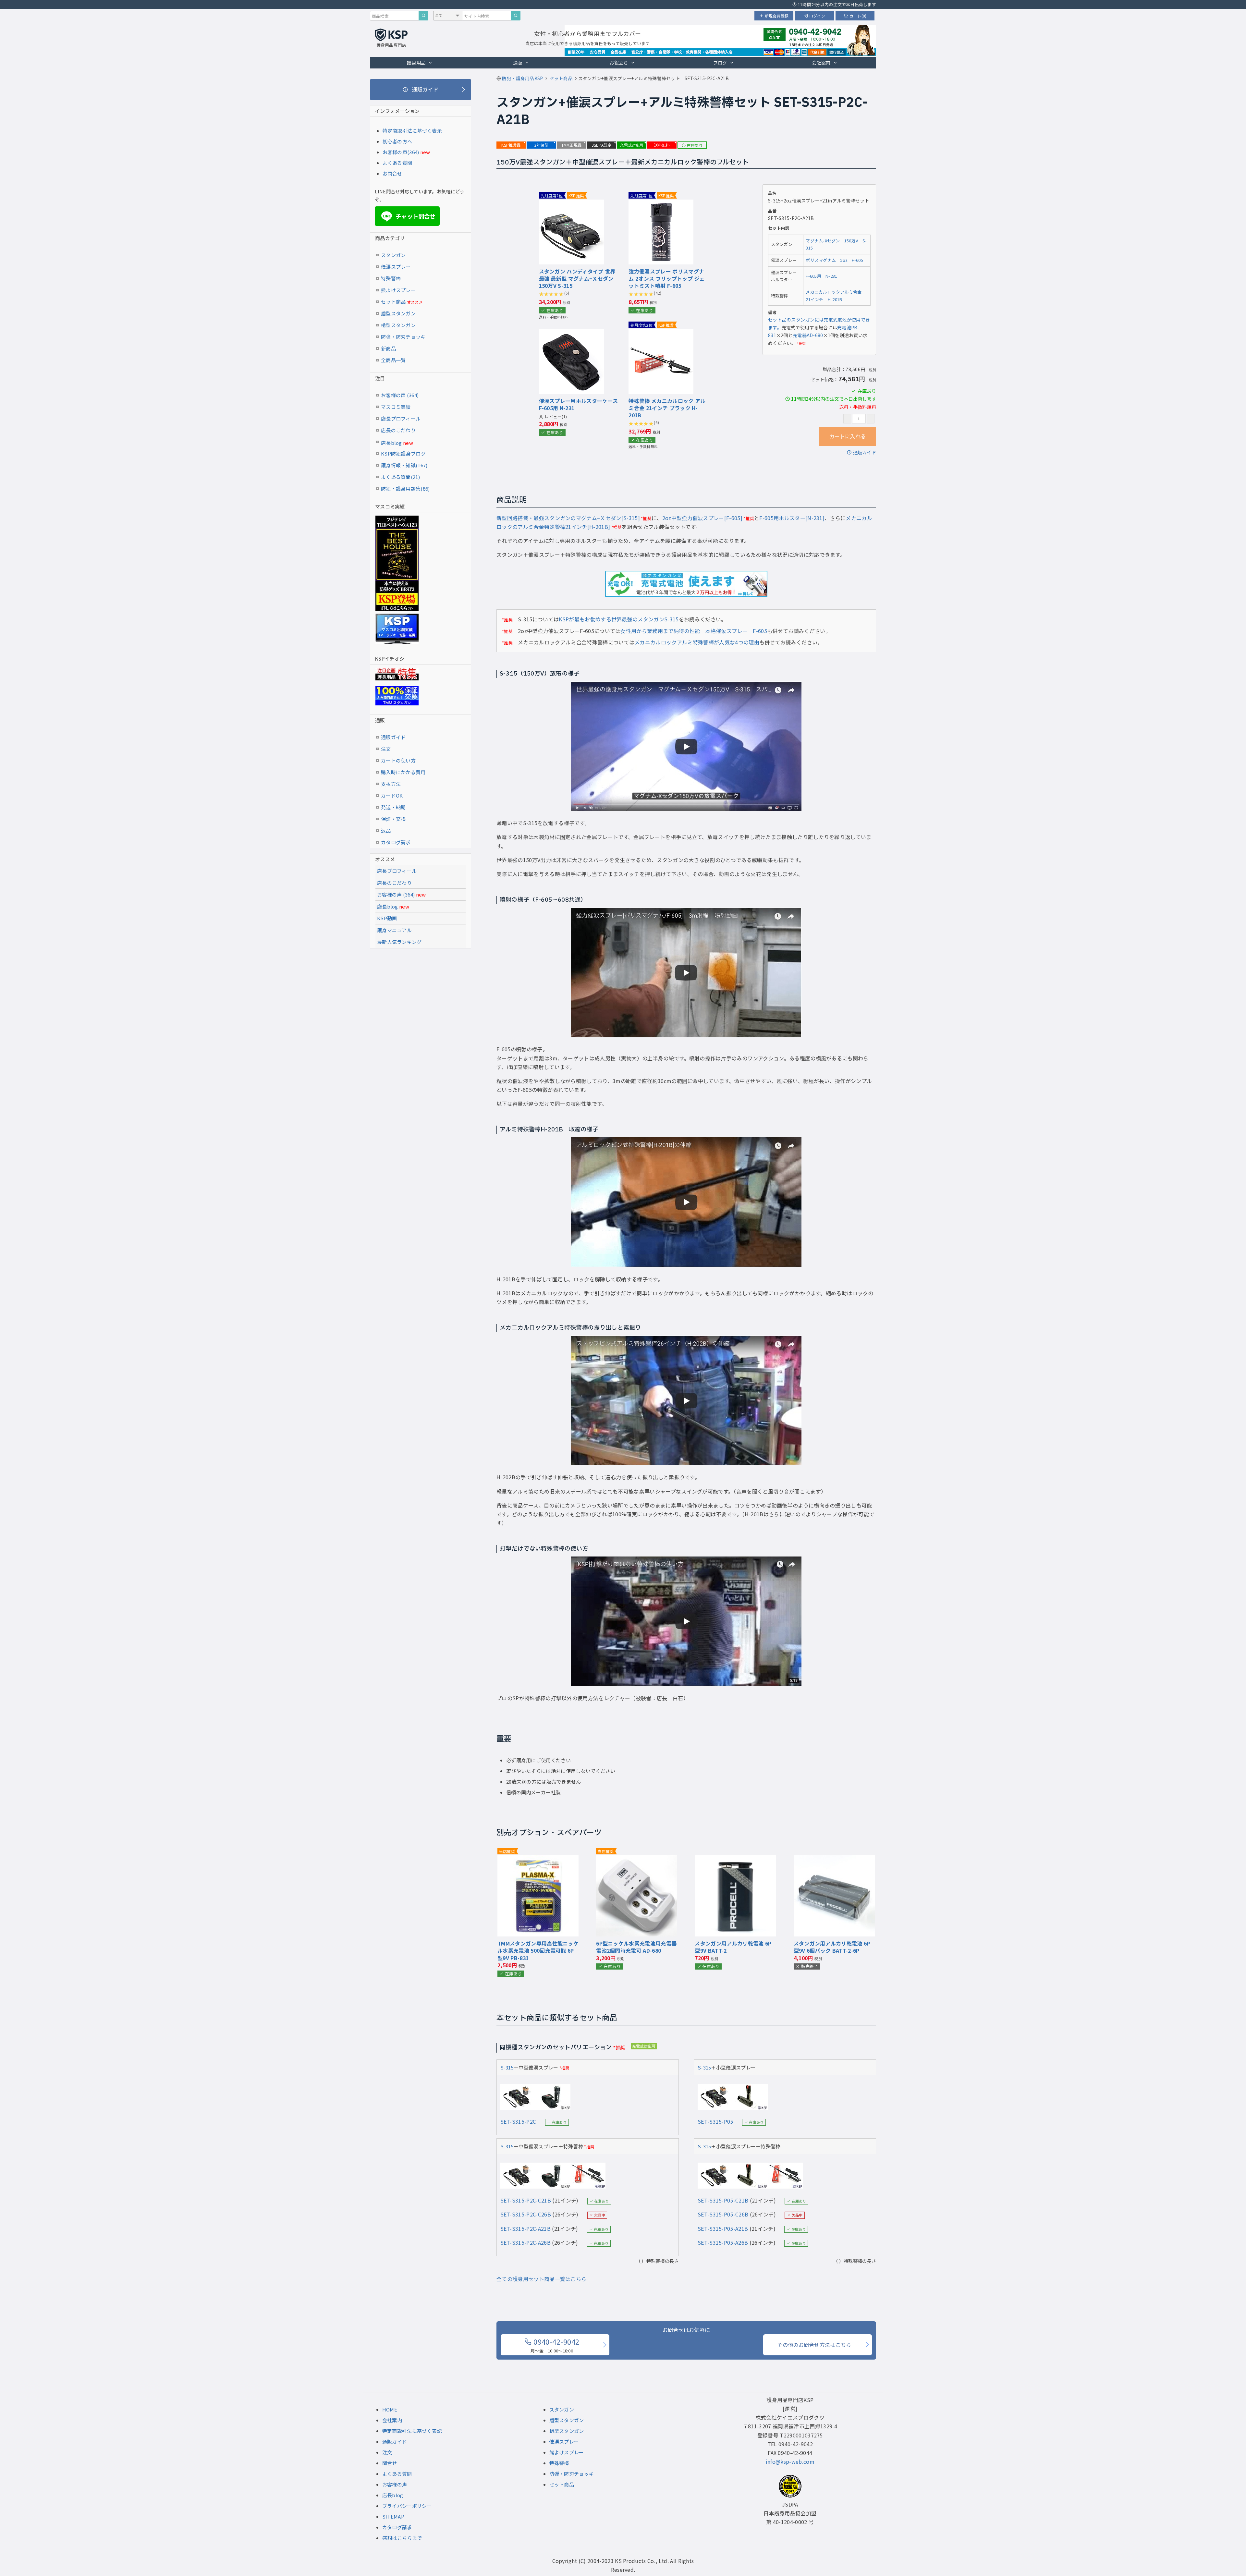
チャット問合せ (409, 216)
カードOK (392, 795)
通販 (518, 62)
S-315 (507, 2067)
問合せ (390, 2463)
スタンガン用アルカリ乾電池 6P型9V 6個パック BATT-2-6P (832, 1947)
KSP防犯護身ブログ (403, 453)
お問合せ (392, 173)
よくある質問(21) (400, 477)
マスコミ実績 (396, 407)
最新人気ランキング (399, 942)
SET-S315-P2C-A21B (525, 2228)
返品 (386, 830)
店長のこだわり (398, 430)
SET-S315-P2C (518, 2121)
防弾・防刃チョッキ (403, 337)
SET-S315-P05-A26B (723, 2242)
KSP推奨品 (511, 145)
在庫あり (695, 145)
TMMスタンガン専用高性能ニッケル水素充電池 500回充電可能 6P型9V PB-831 (538, 1951)
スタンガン (393, 255)
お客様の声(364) (401, 152)
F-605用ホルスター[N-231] (792, 518)
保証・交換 (393, 819)
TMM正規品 (571, 145)
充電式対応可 (632, 145)
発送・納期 (393, 807)
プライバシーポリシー (407, 2506)
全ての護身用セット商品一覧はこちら (541, 2279)
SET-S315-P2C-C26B (526, 2214)
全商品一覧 (393, 360)
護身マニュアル (394, 930)
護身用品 (416, 62)
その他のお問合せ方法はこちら (814, 2345)
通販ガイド (865, 452)
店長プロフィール (401, 418)
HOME (390, 2409)
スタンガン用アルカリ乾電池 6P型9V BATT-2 (733, 1947)
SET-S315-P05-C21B (723, 2200)
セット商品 (402, 302)
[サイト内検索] (516, 16)
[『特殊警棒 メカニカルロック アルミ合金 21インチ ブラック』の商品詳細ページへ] (661, 333)
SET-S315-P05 (715, 2121)
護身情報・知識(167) (404, 465)
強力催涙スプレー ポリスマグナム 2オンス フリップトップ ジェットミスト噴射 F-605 (666, 279)
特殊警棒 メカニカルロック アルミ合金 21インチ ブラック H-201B (667, 408)
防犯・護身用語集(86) (405, 488)
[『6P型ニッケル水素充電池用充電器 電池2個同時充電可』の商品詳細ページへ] (637, 1860)
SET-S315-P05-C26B (723, 2214)
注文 (386, 749)
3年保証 (541, 145)
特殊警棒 (391, 278)
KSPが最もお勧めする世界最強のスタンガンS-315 (619, 619)
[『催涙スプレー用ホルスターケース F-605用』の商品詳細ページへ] (571, 333)
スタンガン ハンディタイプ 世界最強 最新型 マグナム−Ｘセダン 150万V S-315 (577, 279)
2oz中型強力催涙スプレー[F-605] (702, 518)
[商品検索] (423, 16)
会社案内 (821, 62)
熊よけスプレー (398, 290)
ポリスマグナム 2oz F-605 (834, 260)
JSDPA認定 (602, 145)
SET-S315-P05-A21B (723, 2228)
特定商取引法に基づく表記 (412, 2431)
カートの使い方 (398, 760)
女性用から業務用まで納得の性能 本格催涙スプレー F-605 (694, 631)
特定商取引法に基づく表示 (412, 131)
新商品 (388, 348)
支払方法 (391, 784)
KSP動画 (387, 918)
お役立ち (619, 62)
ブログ (720, 62)
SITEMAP (393, 2516)
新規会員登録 (777, 16)
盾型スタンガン (398, 313)
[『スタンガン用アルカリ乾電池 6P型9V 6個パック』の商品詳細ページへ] (834, 1860)
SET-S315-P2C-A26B (525, 2242)
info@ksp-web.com (790, 2461)
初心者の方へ (397, 141)
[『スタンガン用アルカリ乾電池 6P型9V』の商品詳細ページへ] (735, 1860)
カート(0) (858, 16)
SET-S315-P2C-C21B (526, 2200)
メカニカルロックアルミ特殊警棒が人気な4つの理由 (697, 642)
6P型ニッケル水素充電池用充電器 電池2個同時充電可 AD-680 (636, 1947)
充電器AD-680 (808, 335)
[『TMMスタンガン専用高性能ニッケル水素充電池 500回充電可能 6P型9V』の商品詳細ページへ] (538, 1860)
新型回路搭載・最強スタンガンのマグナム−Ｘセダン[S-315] (568, 518)
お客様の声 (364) (400, 395)
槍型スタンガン (398, 325)
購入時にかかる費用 (403, 772)
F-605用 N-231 (821, 276)
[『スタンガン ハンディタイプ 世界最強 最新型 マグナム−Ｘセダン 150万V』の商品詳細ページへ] (571, 204)
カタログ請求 (396, 842)
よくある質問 (397, 163)
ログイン (817, 16)
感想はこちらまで (402, 2538)
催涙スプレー (396, 267)
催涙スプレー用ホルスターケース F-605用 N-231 (579, 404)
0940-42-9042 (555, 2345)
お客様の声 (395, 2484)
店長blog (397, 443)
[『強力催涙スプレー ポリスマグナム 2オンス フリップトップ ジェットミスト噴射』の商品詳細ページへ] (661, 204)
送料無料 (662, 145)
